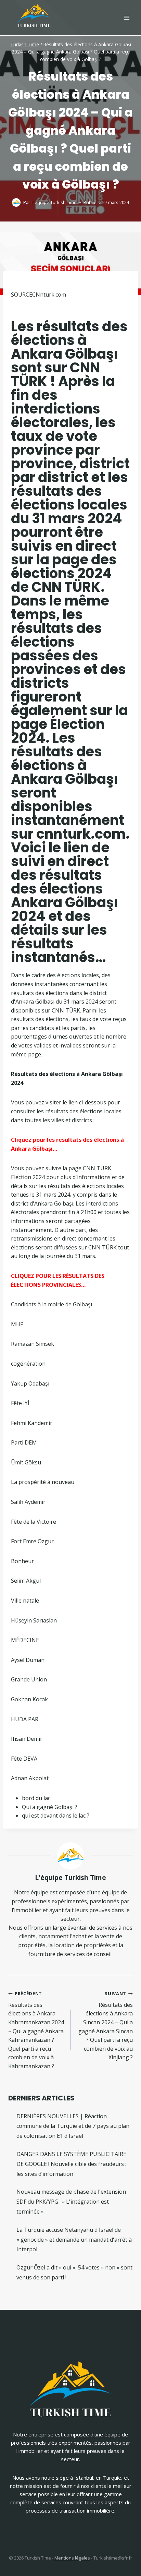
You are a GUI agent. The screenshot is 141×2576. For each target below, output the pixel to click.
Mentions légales (72, 2558)
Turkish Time (25, 44)
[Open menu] (126, 18)
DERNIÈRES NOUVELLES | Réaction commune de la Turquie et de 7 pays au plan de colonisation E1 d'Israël (73, 2126)
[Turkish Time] (34, 14)
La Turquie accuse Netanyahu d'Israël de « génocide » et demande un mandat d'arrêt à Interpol (74, 2240)
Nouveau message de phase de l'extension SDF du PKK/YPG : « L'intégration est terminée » (71, 2202)
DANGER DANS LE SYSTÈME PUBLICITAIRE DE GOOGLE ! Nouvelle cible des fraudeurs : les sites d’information (71, 2164)
